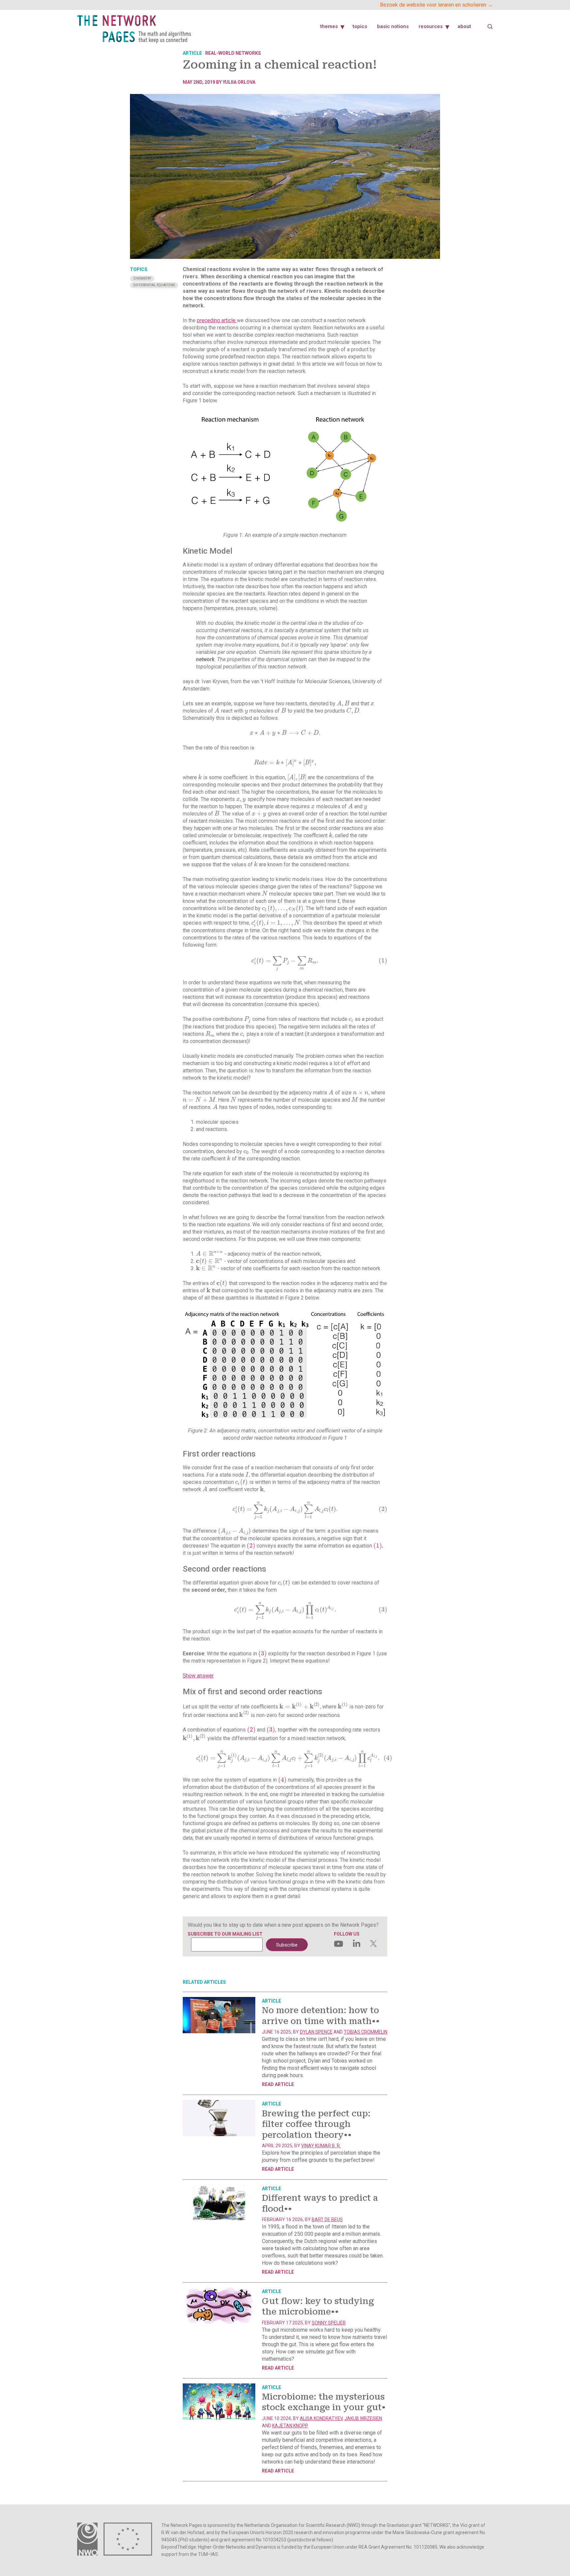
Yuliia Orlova (239, 82)
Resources (431, 26)
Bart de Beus (327, 2220)
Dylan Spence (316, 2032)
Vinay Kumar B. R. (321, 2146)
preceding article (217, 320)
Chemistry (142, 278)
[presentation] (343, 704)
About (464, 26)
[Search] (490, 27)
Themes (329, 26)
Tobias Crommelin (365, 2032)
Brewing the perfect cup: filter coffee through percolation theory (316, 2124)
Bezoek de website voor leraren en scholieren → (436, 5)
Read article (278, 2084)
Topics (360, 26)
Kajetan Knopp (290, 2426)
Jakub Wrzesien (363, 2418)
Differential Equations (154, 285)
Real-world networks (233, 53)
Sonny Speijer (329, 2323)
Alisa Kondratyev (321, 2418)
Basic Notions (393, 26)
